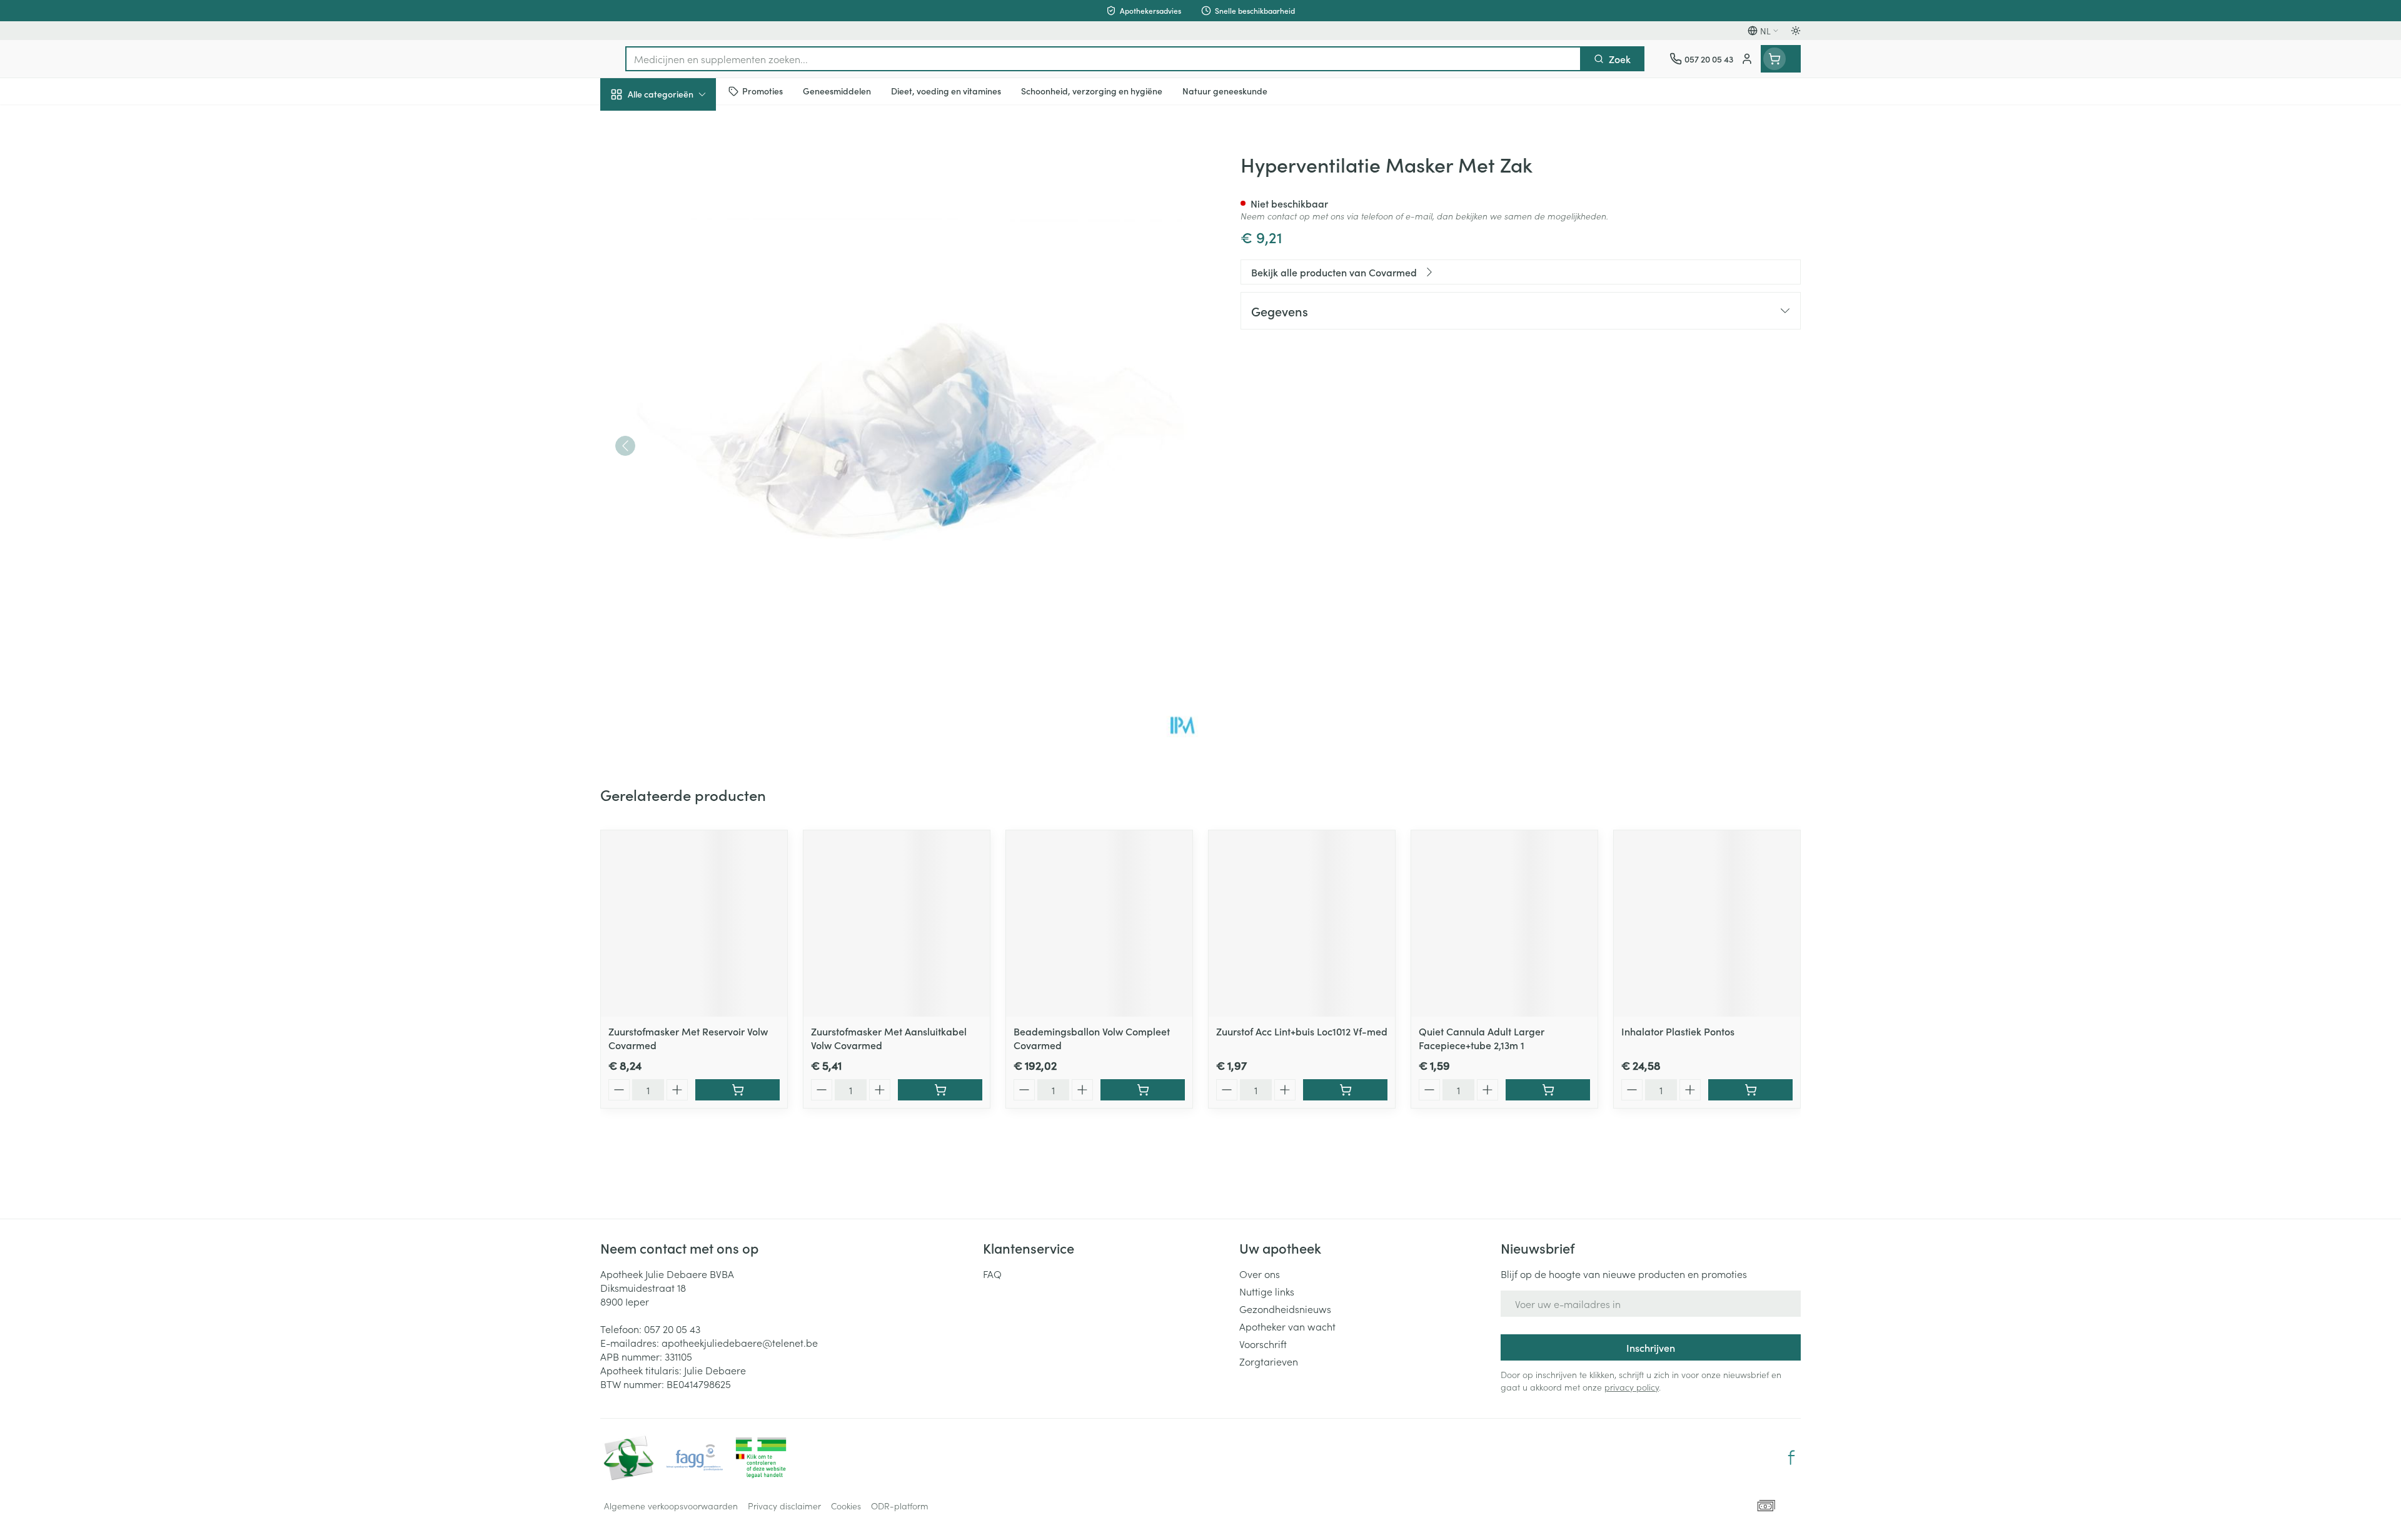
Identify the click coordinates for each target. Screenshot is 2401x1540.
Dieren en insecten (680, 397)
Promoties (633, 123)
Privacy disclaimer (784, 1506)
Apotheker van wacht (1287, 1326)
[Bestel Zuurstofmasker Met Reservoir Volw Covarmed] (737, 1090)
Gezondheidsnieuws (1285, 1309)
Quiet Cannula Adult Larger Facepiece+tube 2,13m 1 (1482, 1038)
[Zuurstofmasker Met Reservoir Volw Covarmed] (694, 923)
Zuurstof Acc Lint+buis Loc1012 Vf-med (1302, 1031)
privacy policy (1632, 1387)
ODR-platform (900, 1506)
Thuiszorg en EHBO (680, 362)
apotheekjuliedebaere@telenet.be (740, 1342)
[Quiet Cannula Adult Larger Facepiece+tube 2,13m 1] (1504, 923)
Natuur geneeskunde (680, 326)
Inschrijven (1651, 1347)
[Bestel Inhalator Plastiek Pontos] (1750, 1090)
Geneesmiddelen (680, 432)
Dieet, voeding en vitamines (680, 207)
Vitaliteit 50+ (680, 291)
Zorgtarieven (1269, 1361)
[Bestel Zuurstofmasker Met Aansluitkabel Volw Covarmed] (940, 1090)
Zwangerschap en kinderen (680, 252)
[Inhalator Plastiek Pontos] (1707, 923)
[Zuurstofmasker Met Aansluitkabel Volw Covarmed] (897, 923)
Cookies (846, 1506)
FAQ (992, 1274)
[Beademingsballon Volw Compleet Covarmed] (1099, 923)
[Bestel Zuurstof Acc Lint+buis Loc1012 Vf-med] (1345, 1090)
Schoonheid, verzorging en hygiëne (680, 162)
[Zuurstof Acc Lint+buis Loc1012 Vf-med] (1302, 923)
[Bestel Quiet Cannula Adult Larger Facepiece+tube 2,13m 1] (1548, 1090)
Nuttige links (1267, 1291)
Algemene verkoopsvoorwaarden (671, 1506)
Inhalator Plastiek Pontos (1678, 1031)
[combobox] (1103, 59)
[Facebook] (1791, 1457)
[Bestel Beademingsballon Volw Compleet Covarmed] (1143, 1090)
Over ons (1260, 1274)
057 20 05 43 (672, 1329)
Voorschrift (1263, 1344)
